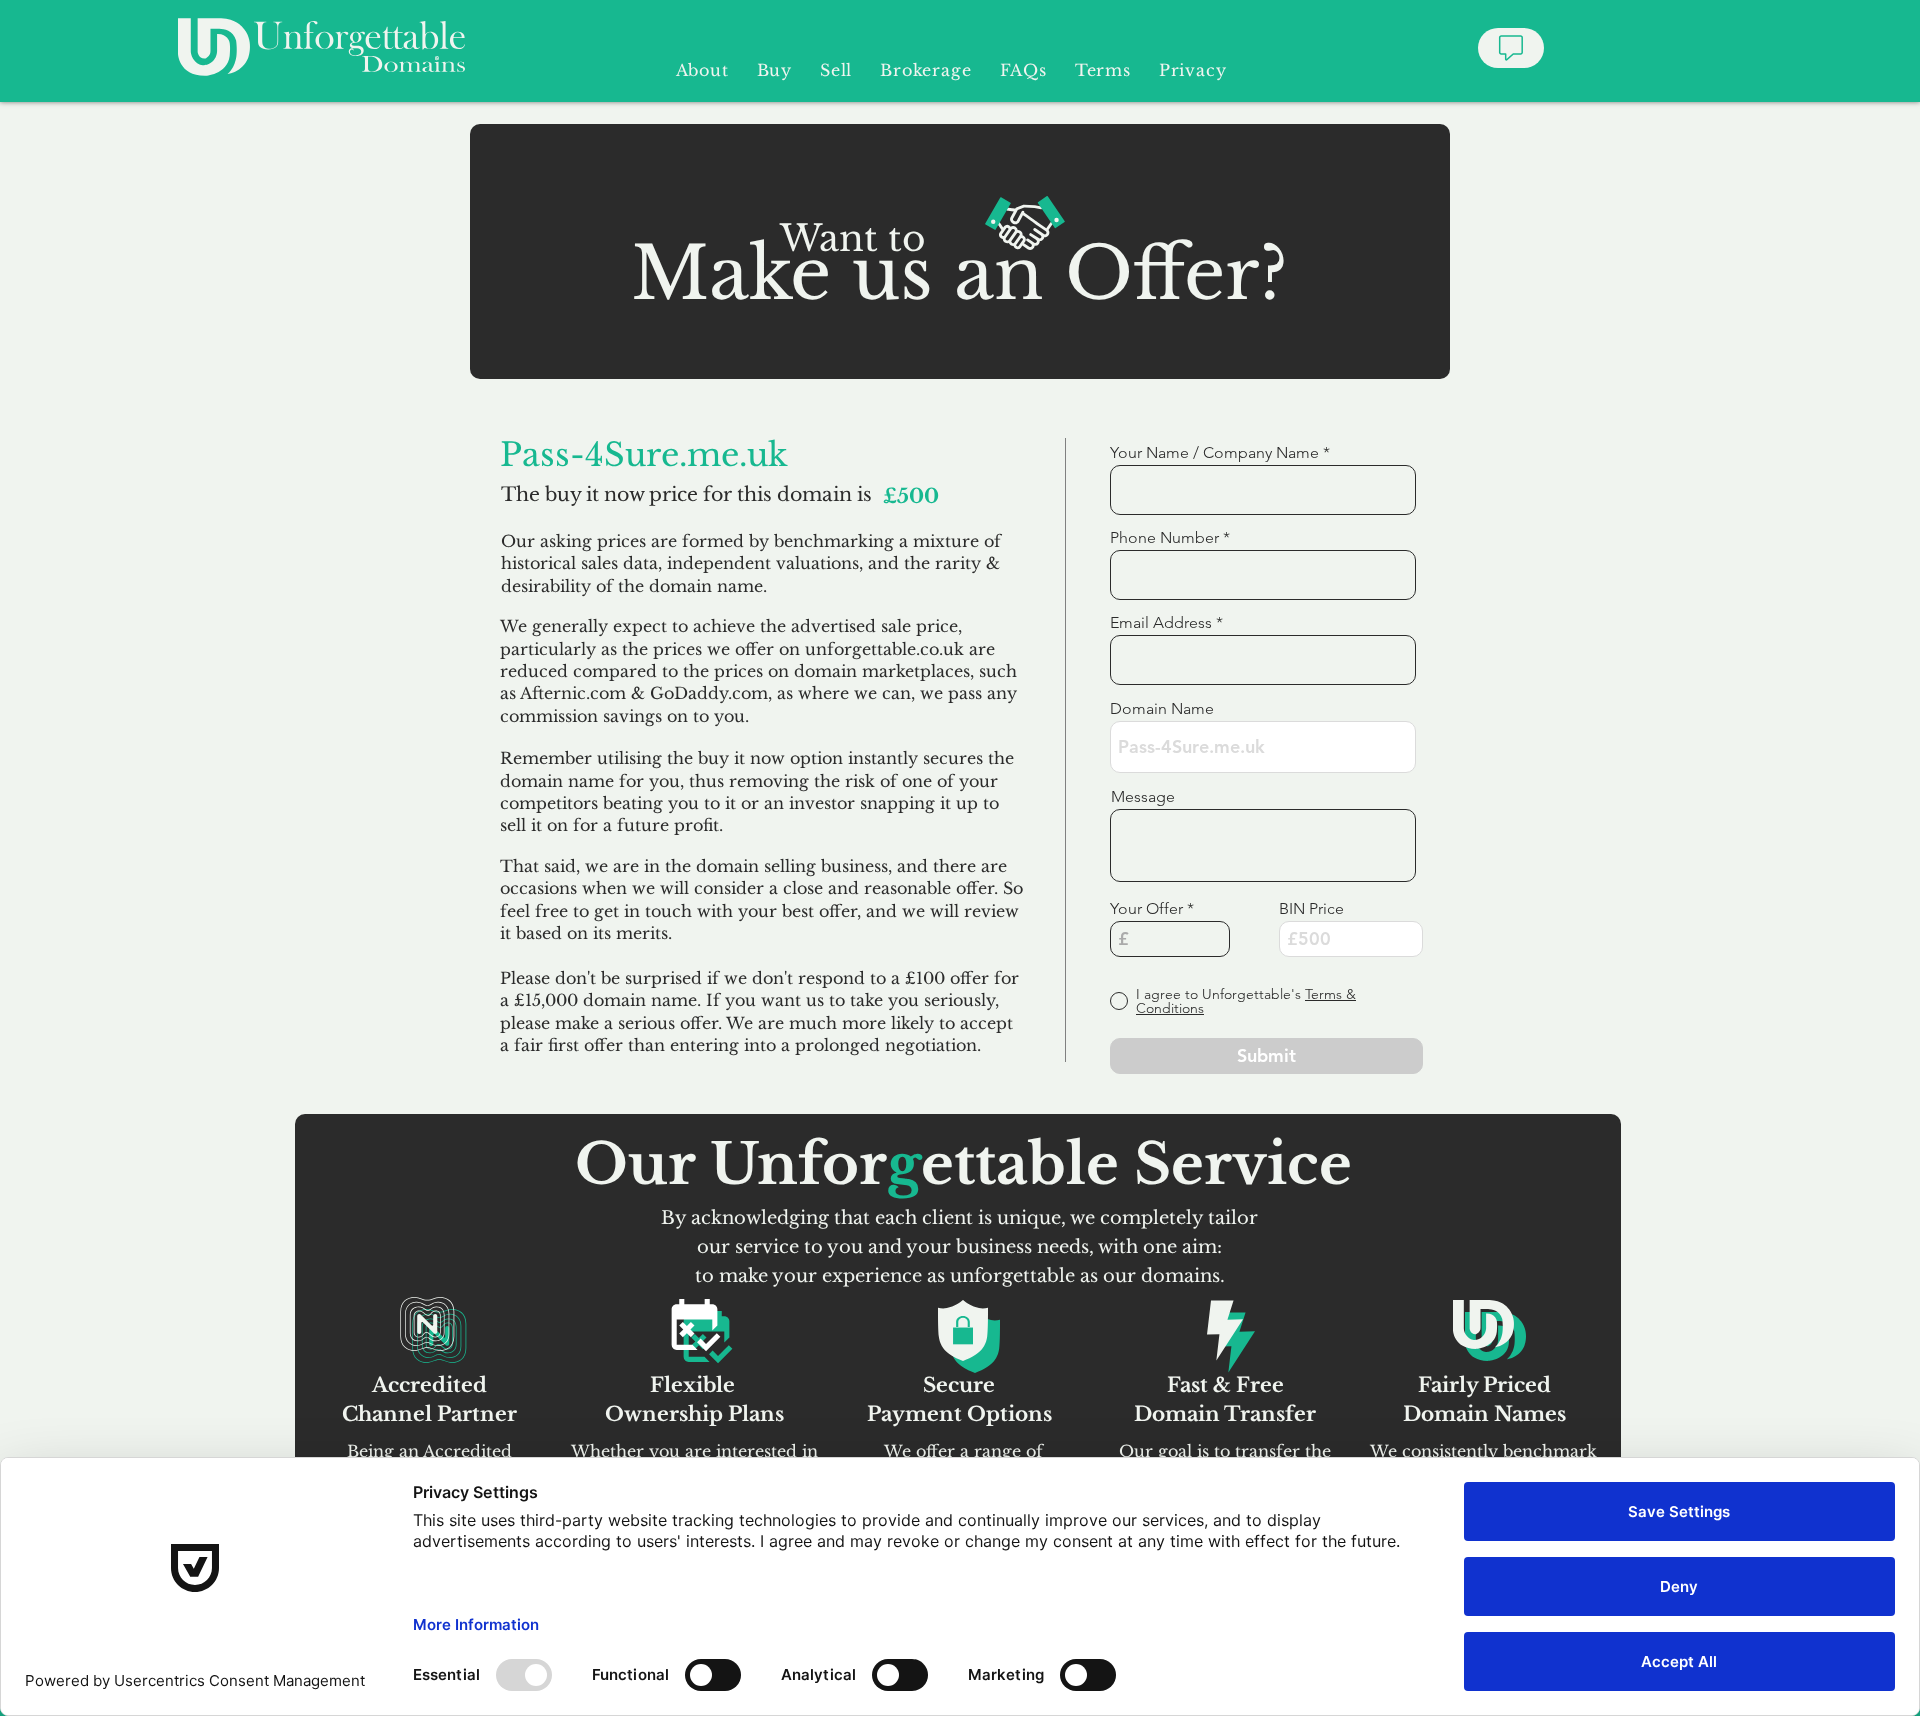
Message (1143, 797)
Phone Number (1164, 538)
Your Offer (1146, 909)
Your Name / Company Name (1214, 453)
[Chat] (1511, 48)
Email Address (1161, 623)
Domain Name (1162, 709)
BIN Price (1311, 909)
